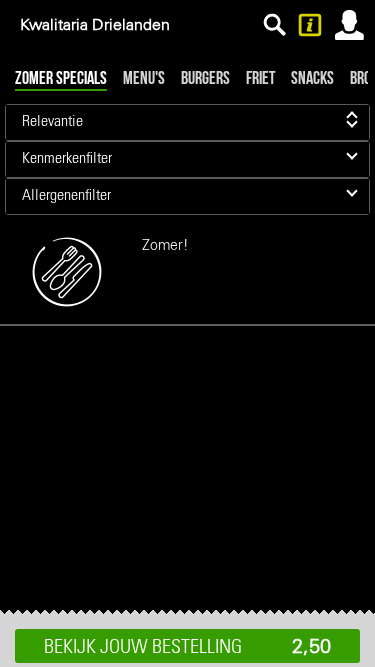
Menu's (144, 78)
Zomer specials (61, 78)
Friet (260, 78)
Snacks (312, 78)
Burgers (205, 78)
